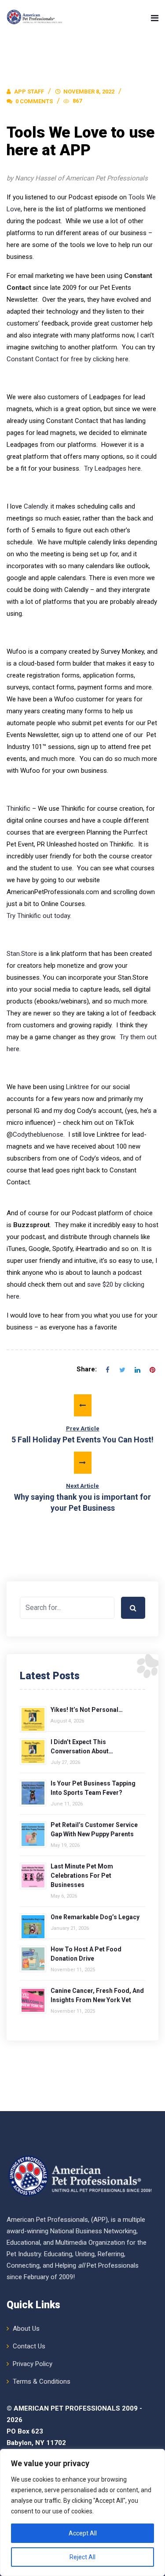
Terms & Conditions (42, 2381)
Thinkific (18, 809)
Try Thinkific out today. (39, 916)
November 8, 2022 (89, 92)
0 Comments (33, 101)
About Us (26, 2329)
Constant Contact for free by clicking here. (68, 359)
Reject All (82, 2557)
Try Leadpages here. (113, 468)
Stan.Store (22, 954)
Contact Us (29, 2346)
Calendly (36, 506)
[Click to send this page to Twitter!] (122, 1370)
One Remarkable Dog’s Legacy (95, 1917)
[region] (82, 2512)
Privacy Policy (33, 2364)
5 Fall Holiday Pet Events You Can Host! (82, 1435)
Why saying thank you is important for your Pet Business (82, 1498)
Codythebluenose (38, 1134)
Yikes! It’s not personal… (87, 1710)
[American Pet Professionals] (35, 18)
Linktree (77, 1087)
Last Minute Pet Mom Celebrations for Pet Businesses (82, 1876)
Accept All (83, 2533)
